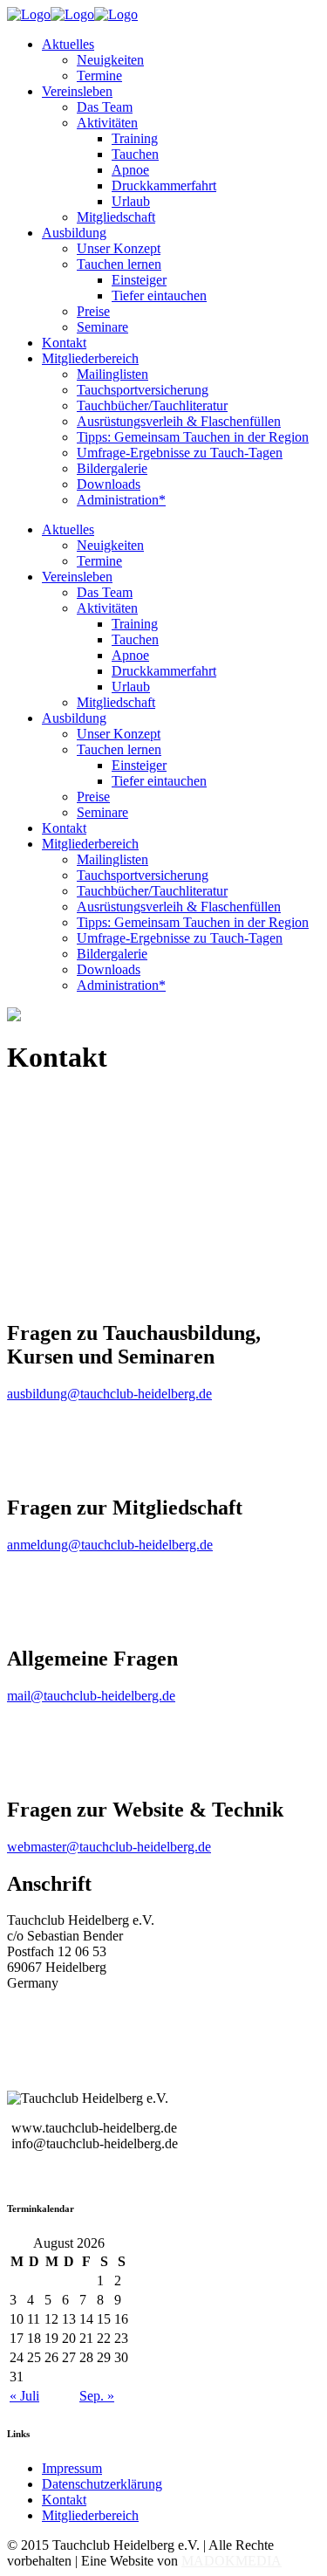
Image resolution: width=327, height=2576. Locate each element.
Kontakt (64, 2500)
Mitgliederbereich (90, 2515)
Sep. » (97, 2396)
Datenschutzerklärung (102, 2484)
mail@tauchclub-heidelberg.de (91, 1696)
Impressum (72, 2468)
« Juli (24, 2396)
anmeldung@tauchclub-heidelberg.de (110, 1545)
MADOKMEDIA (232, 2561)
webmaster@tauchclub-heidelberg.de (109, 1847)
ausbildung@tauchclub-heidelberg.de (109, 1394)
